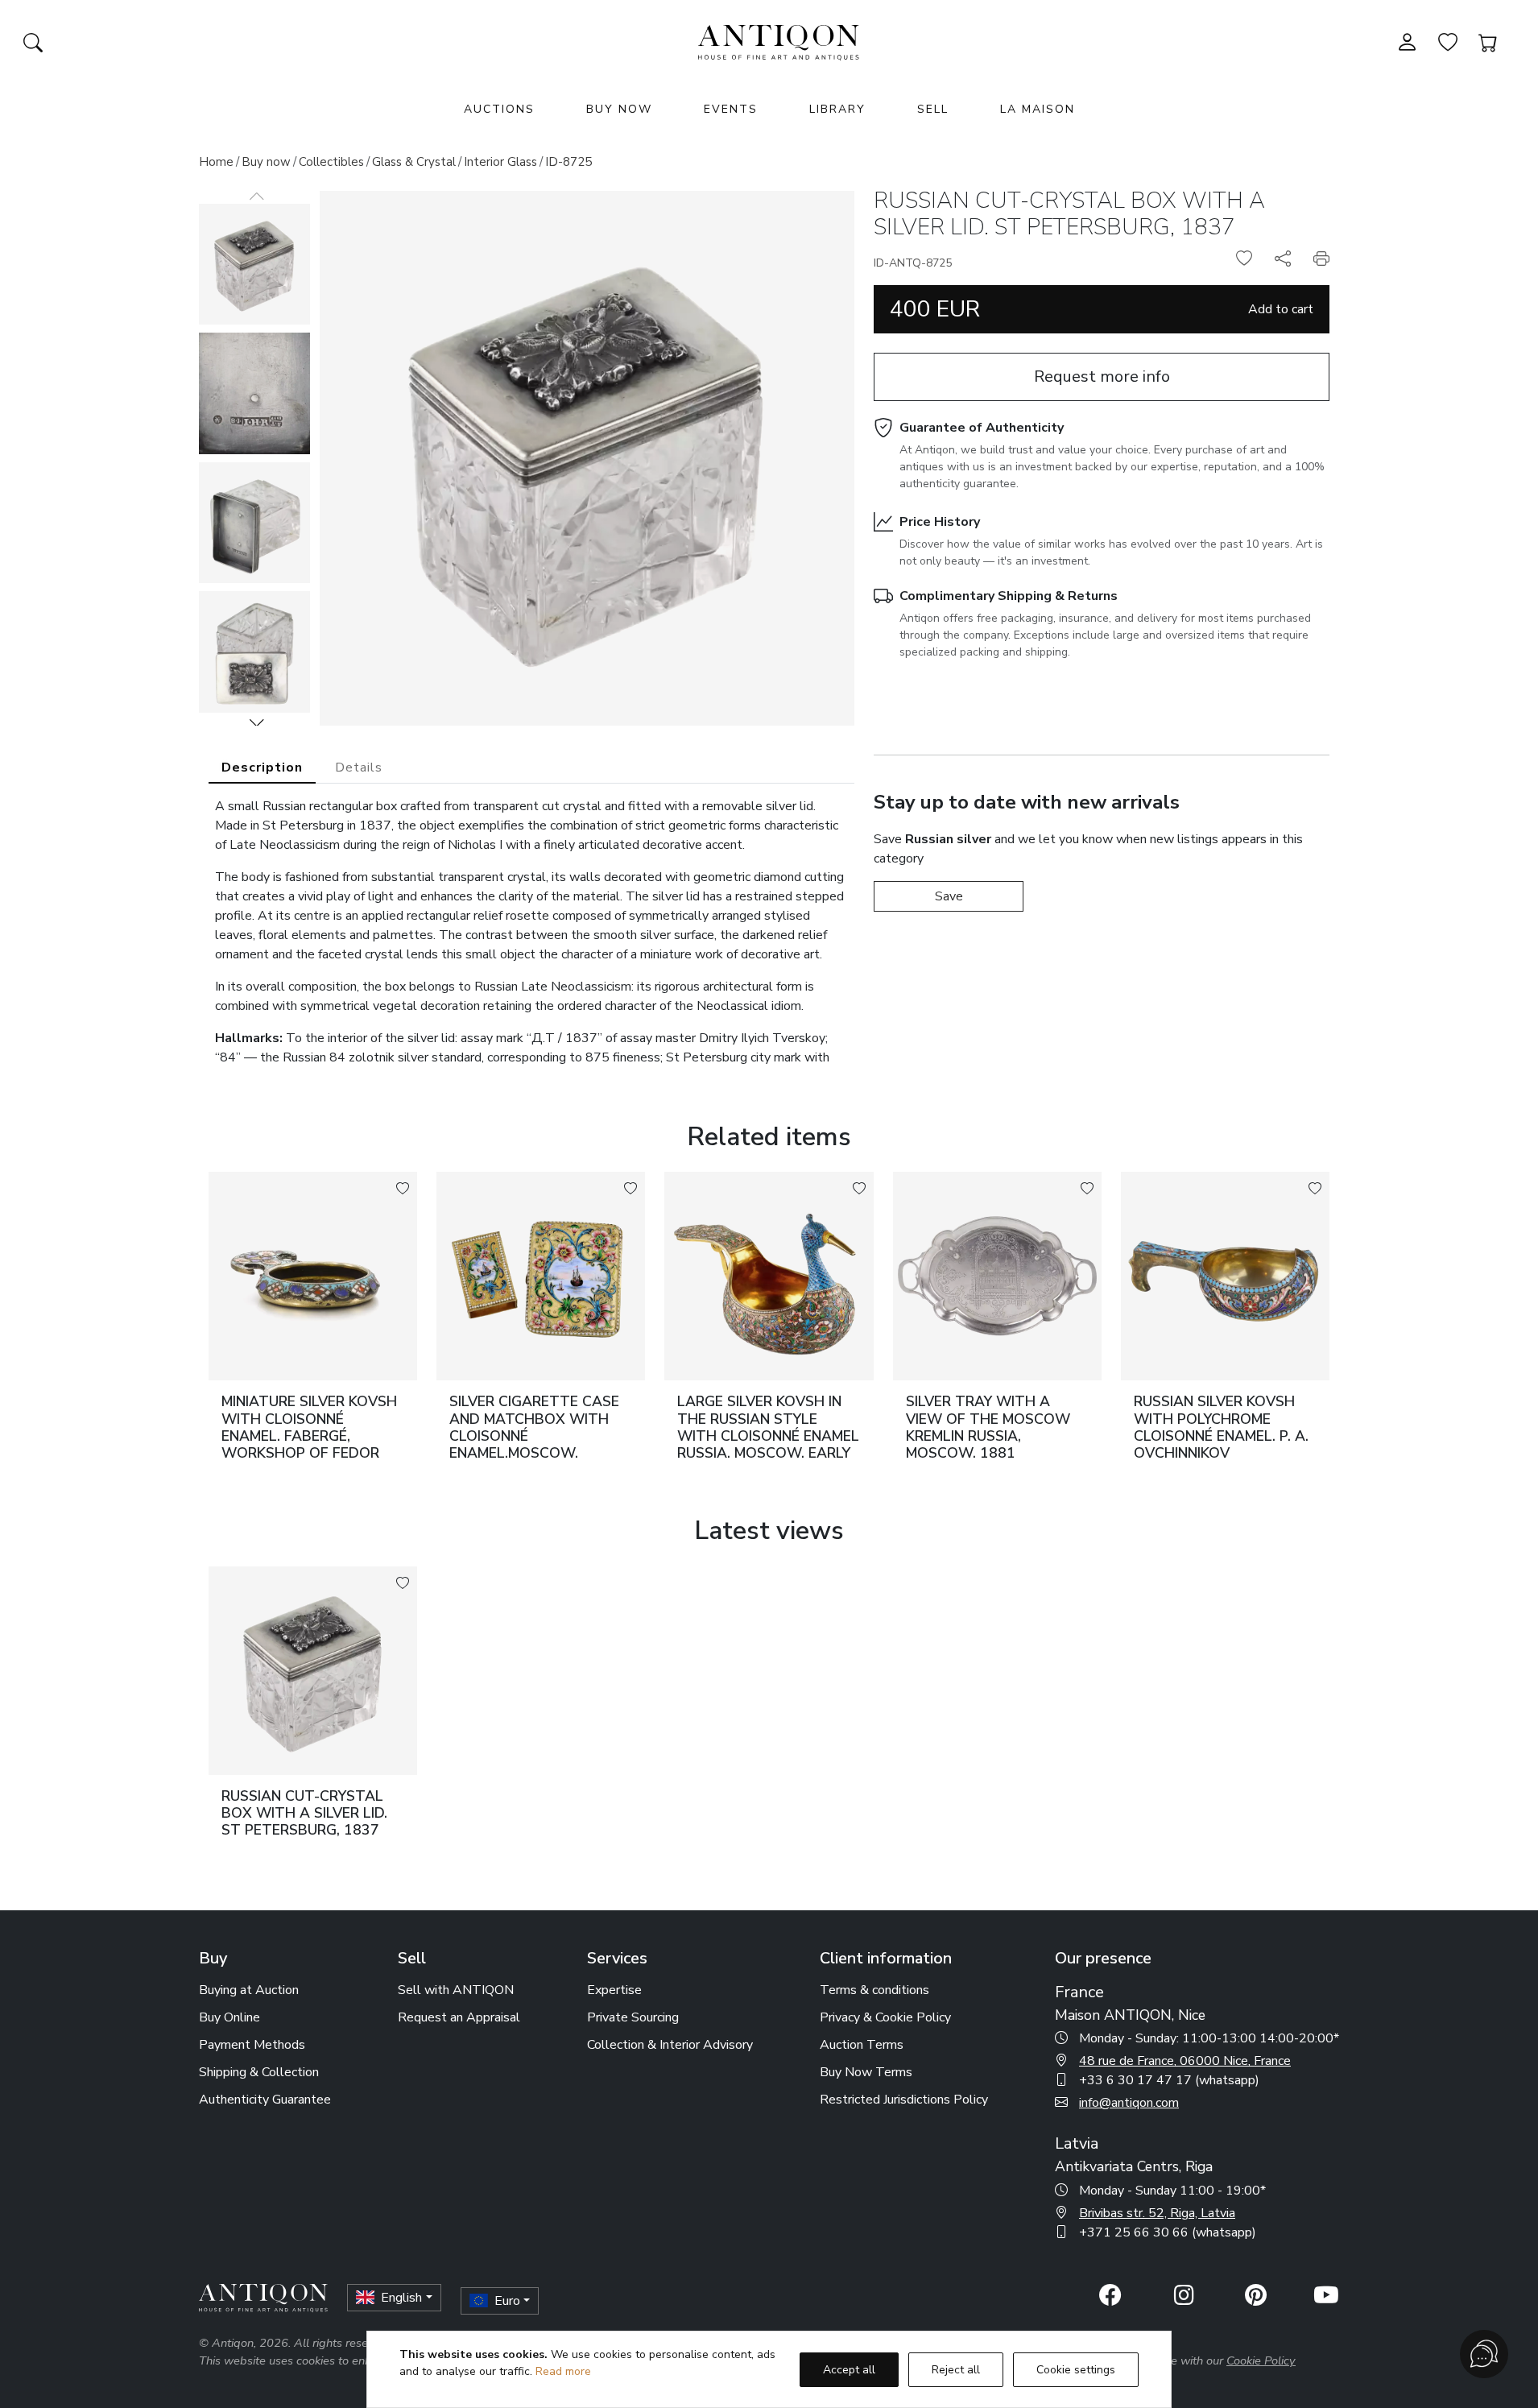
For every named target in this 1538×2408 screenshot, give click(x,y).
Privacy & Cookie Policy (885, 2017)
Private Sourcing (633, 2017)
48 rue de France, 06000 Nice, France (1185, 2061)
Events (731, 109)
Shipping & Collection (259, 2072)
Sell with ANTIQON (456, 1990)
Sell (933, 109)
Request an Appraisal (459, 2017)
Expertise (614, 1990)
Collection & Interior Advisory (670, 2045)
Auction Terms (862, 2045)
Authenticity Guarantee (265, 2100)
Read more (563, 2371)
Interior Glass (500, 162)
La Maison (1038, 109)
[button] (257, 722)
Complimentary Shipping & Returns (1009, 596)
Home (216, 162)
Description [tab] (262, 767)
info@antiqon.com (1129, 2103)
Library (837, 109)
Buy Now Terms (866, 2072)
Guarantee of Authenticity (982, 428)
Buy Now (619, 109)
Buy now (266, 162)
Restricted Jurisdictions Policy (904, 2100)
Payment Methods (252, 2045)
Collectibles (331, 162)
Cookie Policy (1261, 2360)
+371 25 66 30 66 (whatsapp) (1168, 2232)
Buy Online (229, 2017)
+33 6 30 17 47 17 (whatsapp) (1169, 2080)
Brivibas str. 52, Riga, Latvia (1157, 2213)
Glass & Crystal (414, 162)
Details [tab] (359, 767)
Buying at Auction (249, 1990)
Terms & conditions (874, 1990)
